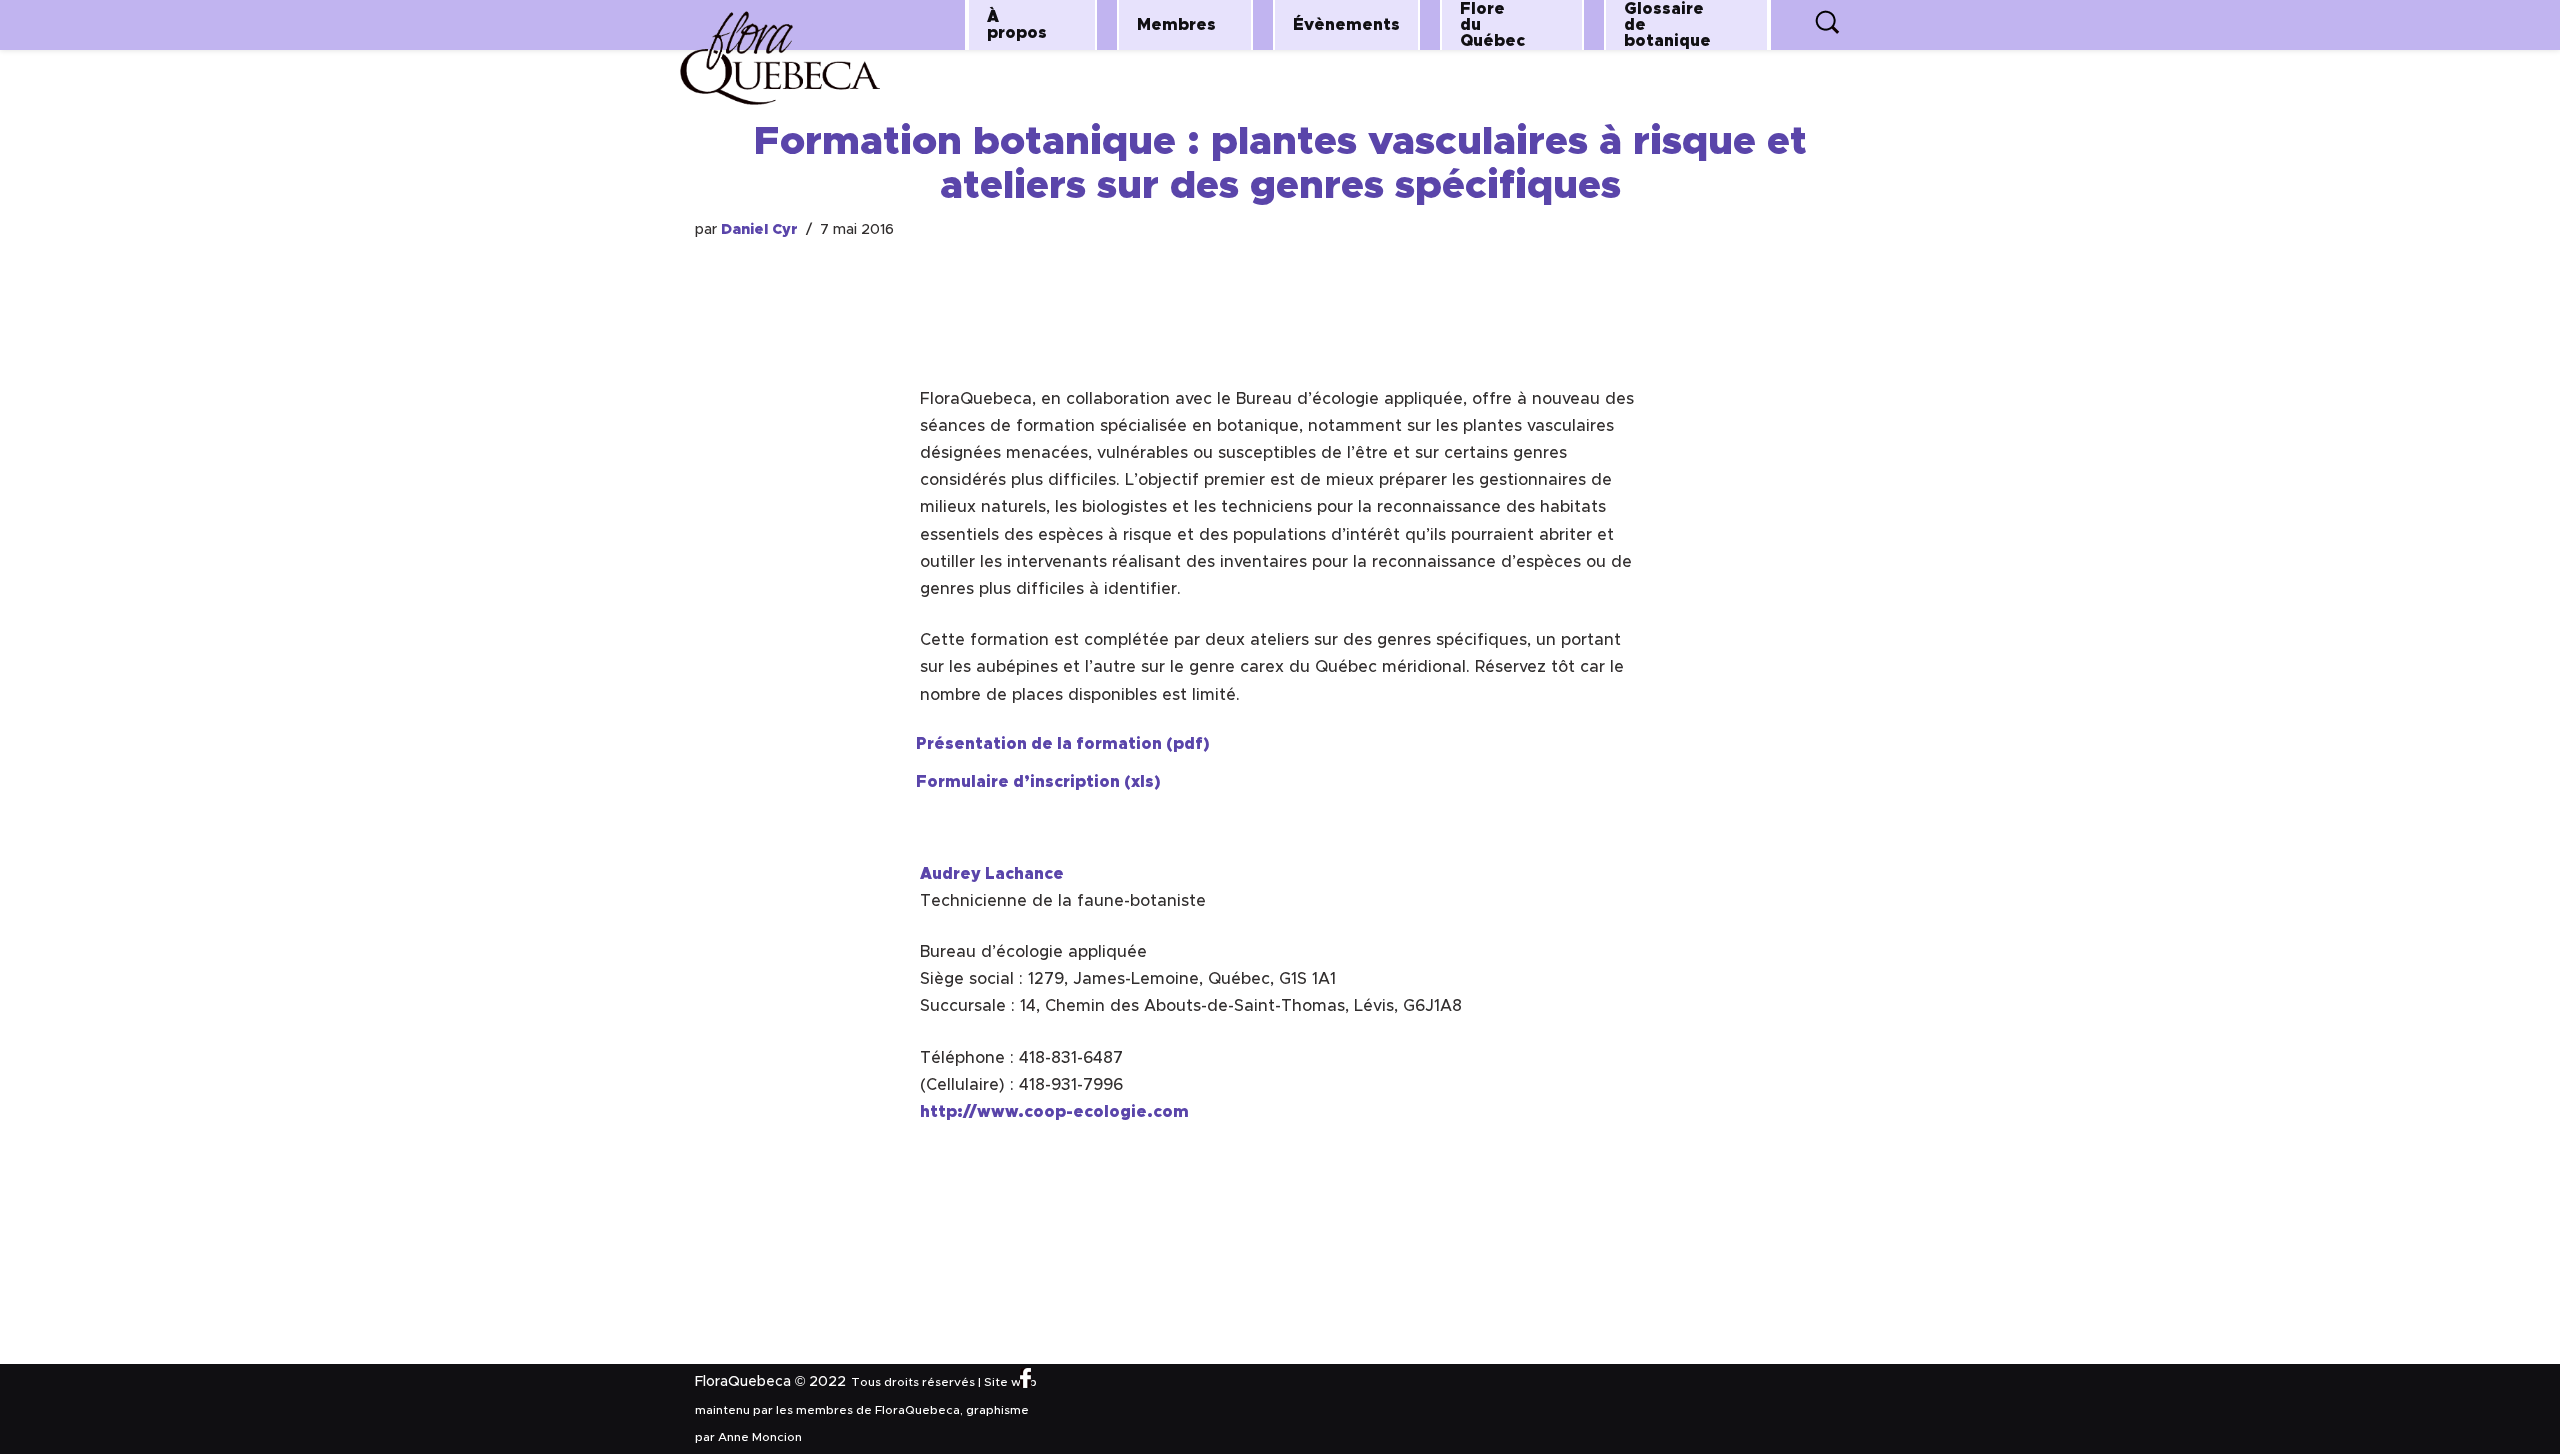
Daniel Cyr (759, 230)
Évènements (1346, 25)
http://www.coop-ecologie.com (1054, 1112)
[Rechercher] (1828, 26)
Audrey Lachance (992, 874)
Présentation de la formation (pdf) (1063, 744)
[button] (1072, 25)
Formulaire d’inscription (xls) (1038, 782)
